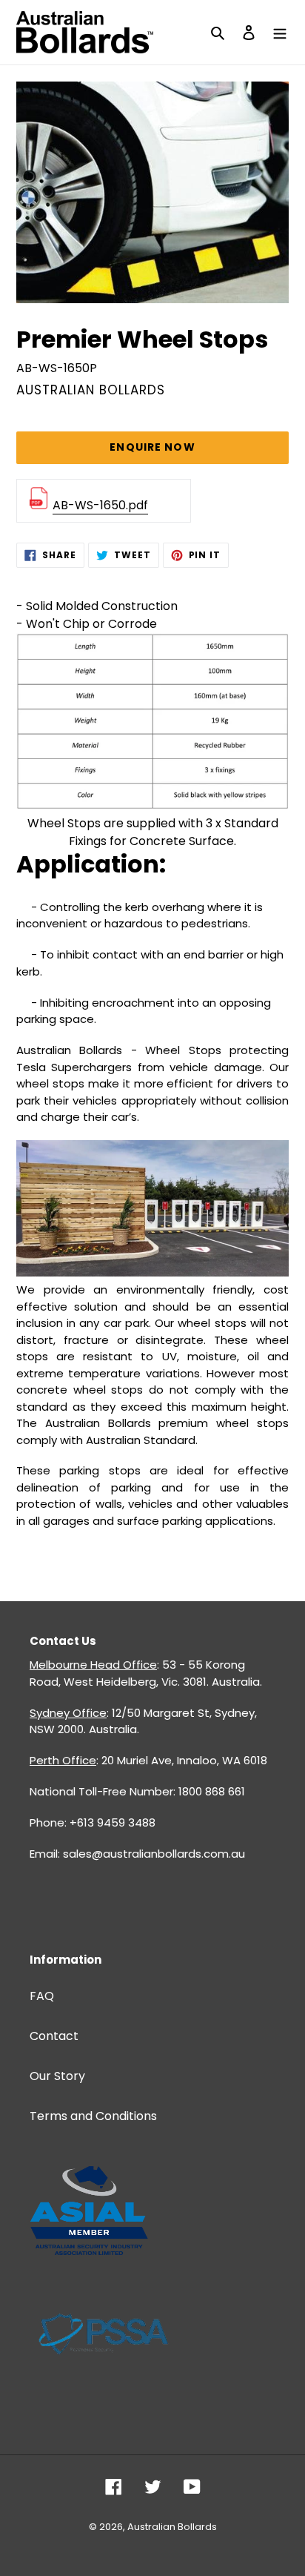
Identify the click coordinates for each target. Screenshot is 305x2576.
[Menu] (280, 32)
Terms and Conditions (93, 2116)
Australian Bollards (172, 2527)
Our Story (57, 2076)
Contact (54, 2036)
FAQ (42, 1996)
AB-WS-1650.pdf (100, 505)
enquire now (152, 447)
